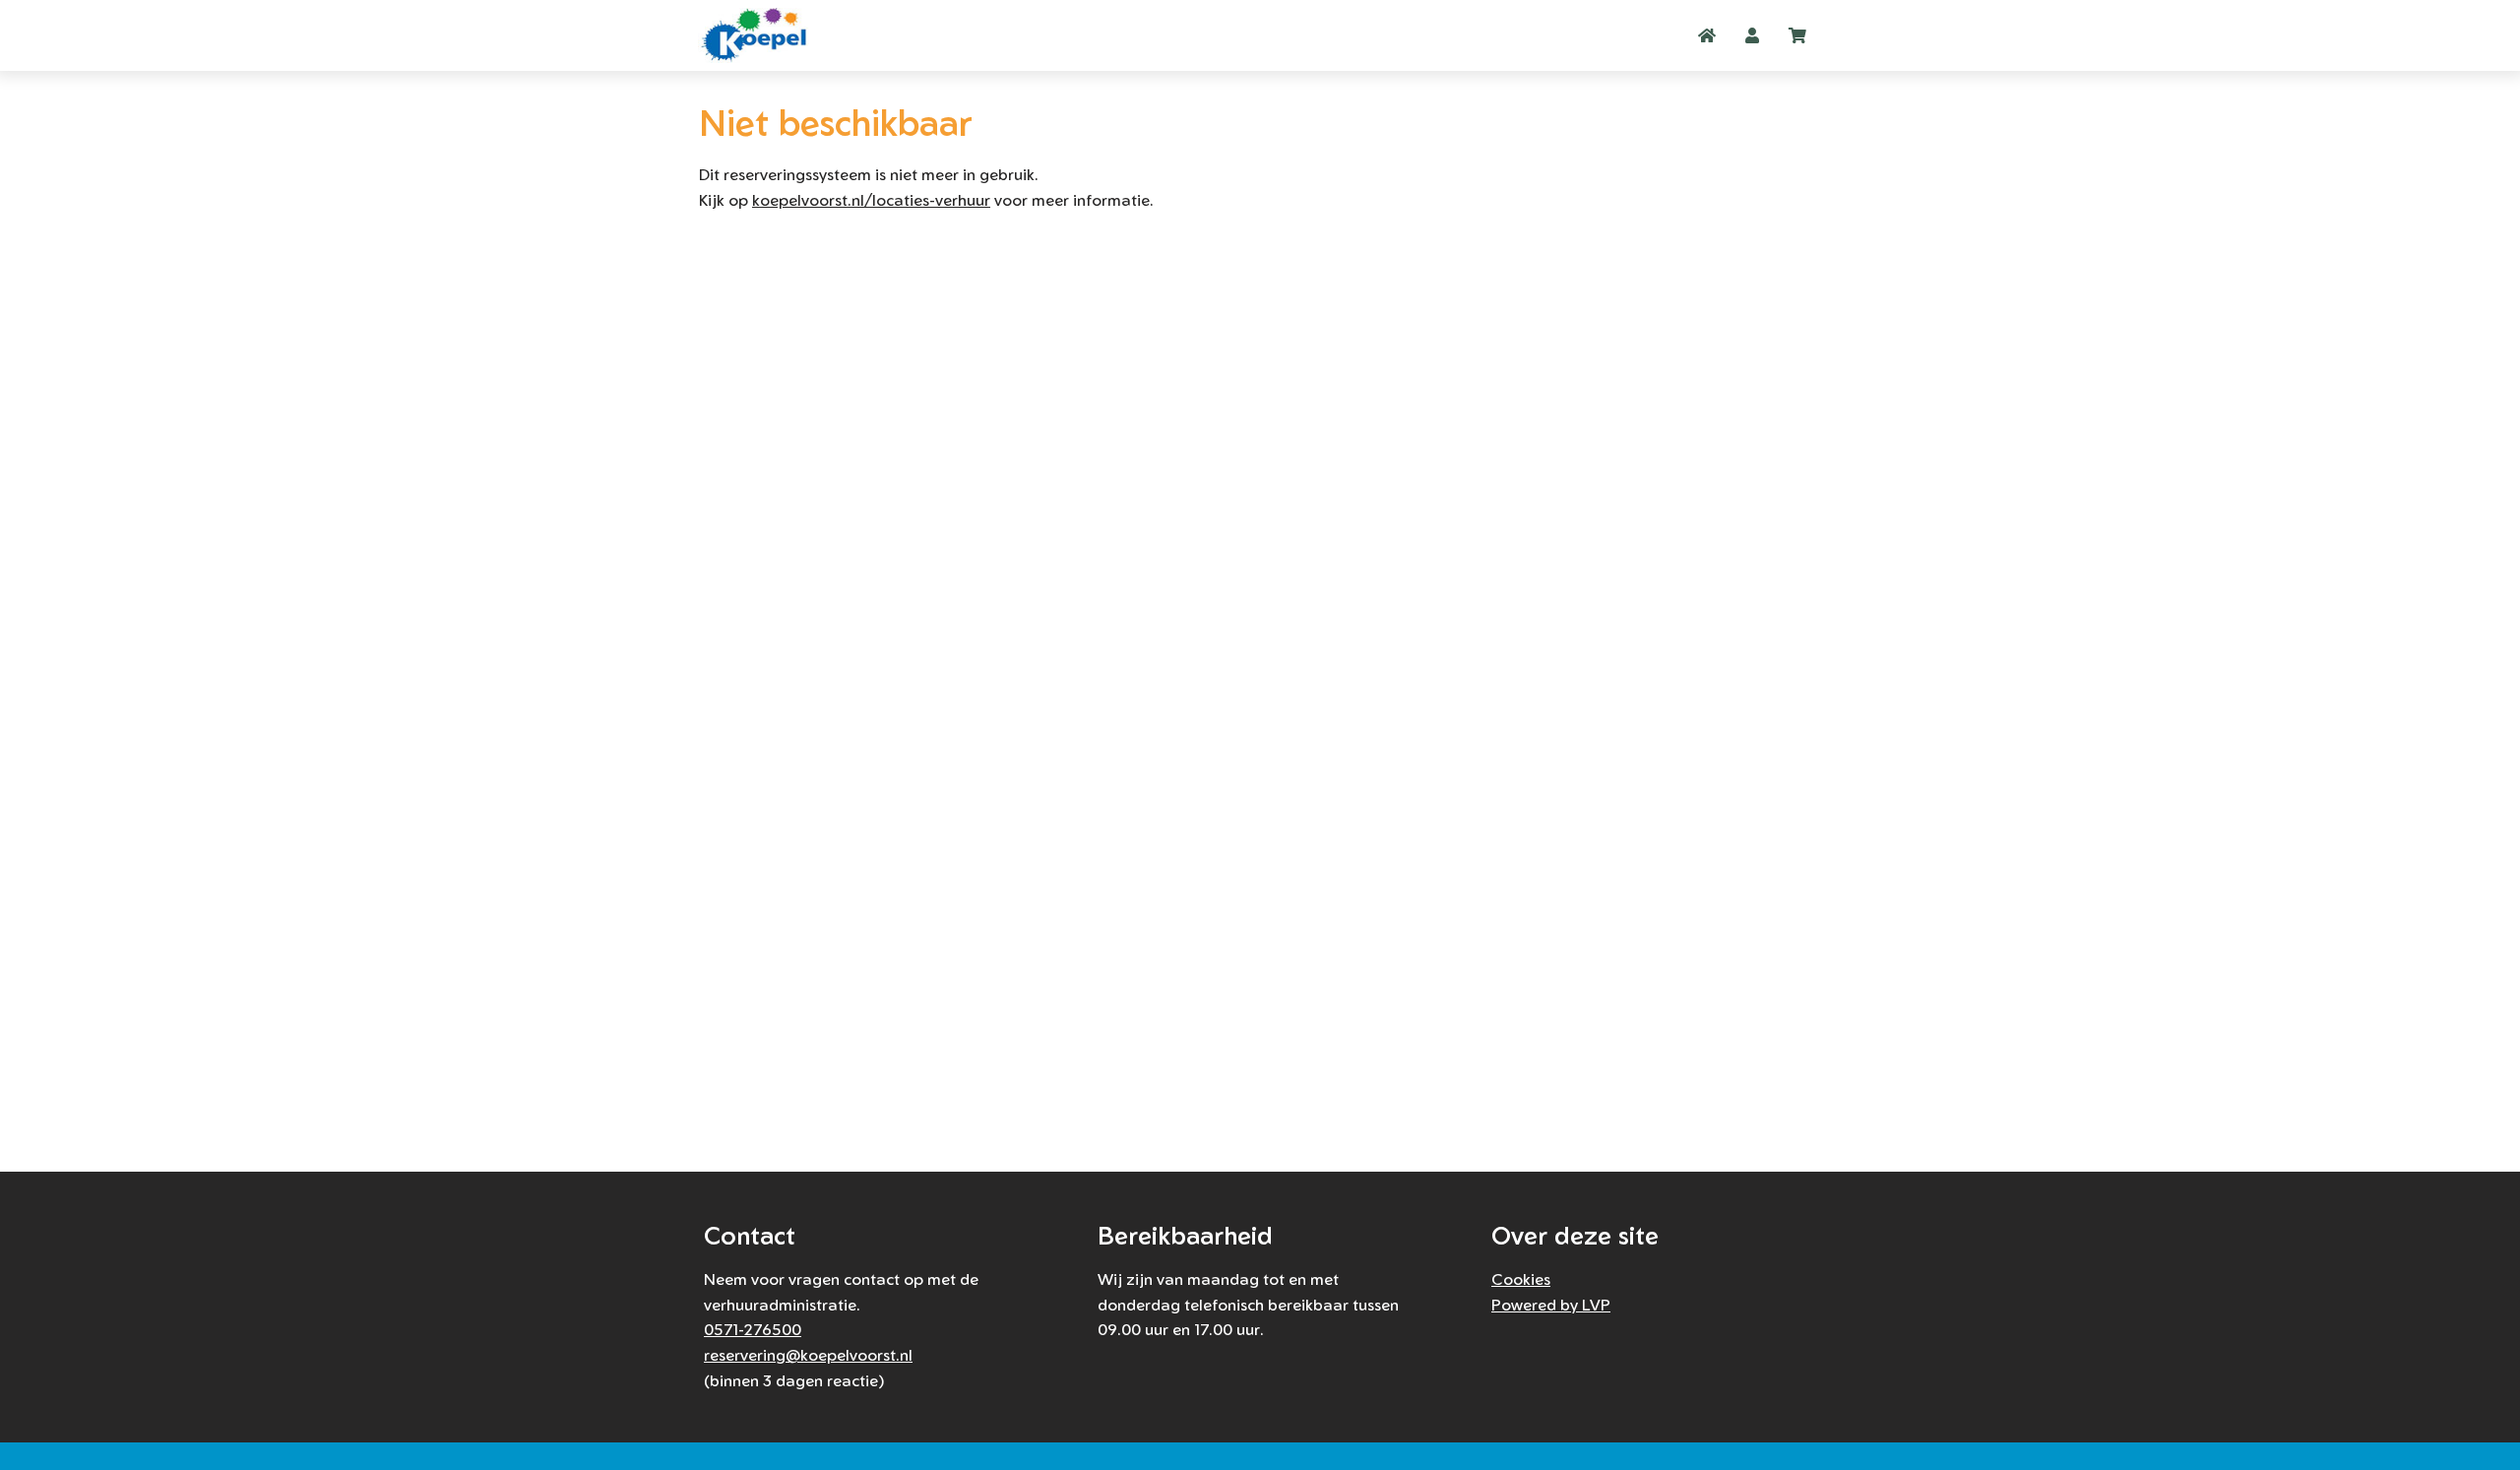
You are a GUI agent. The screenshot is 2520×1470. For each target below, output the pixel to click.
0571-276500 (753, 1329)
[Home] (758, 35)
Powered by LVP (1551, 1305)
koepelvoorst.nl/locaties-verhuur (871, 200)
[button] (1752, 35)
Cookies (1521, 1279)
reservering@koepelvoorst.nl (808, 1355)
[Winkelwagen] (1797, 35)
